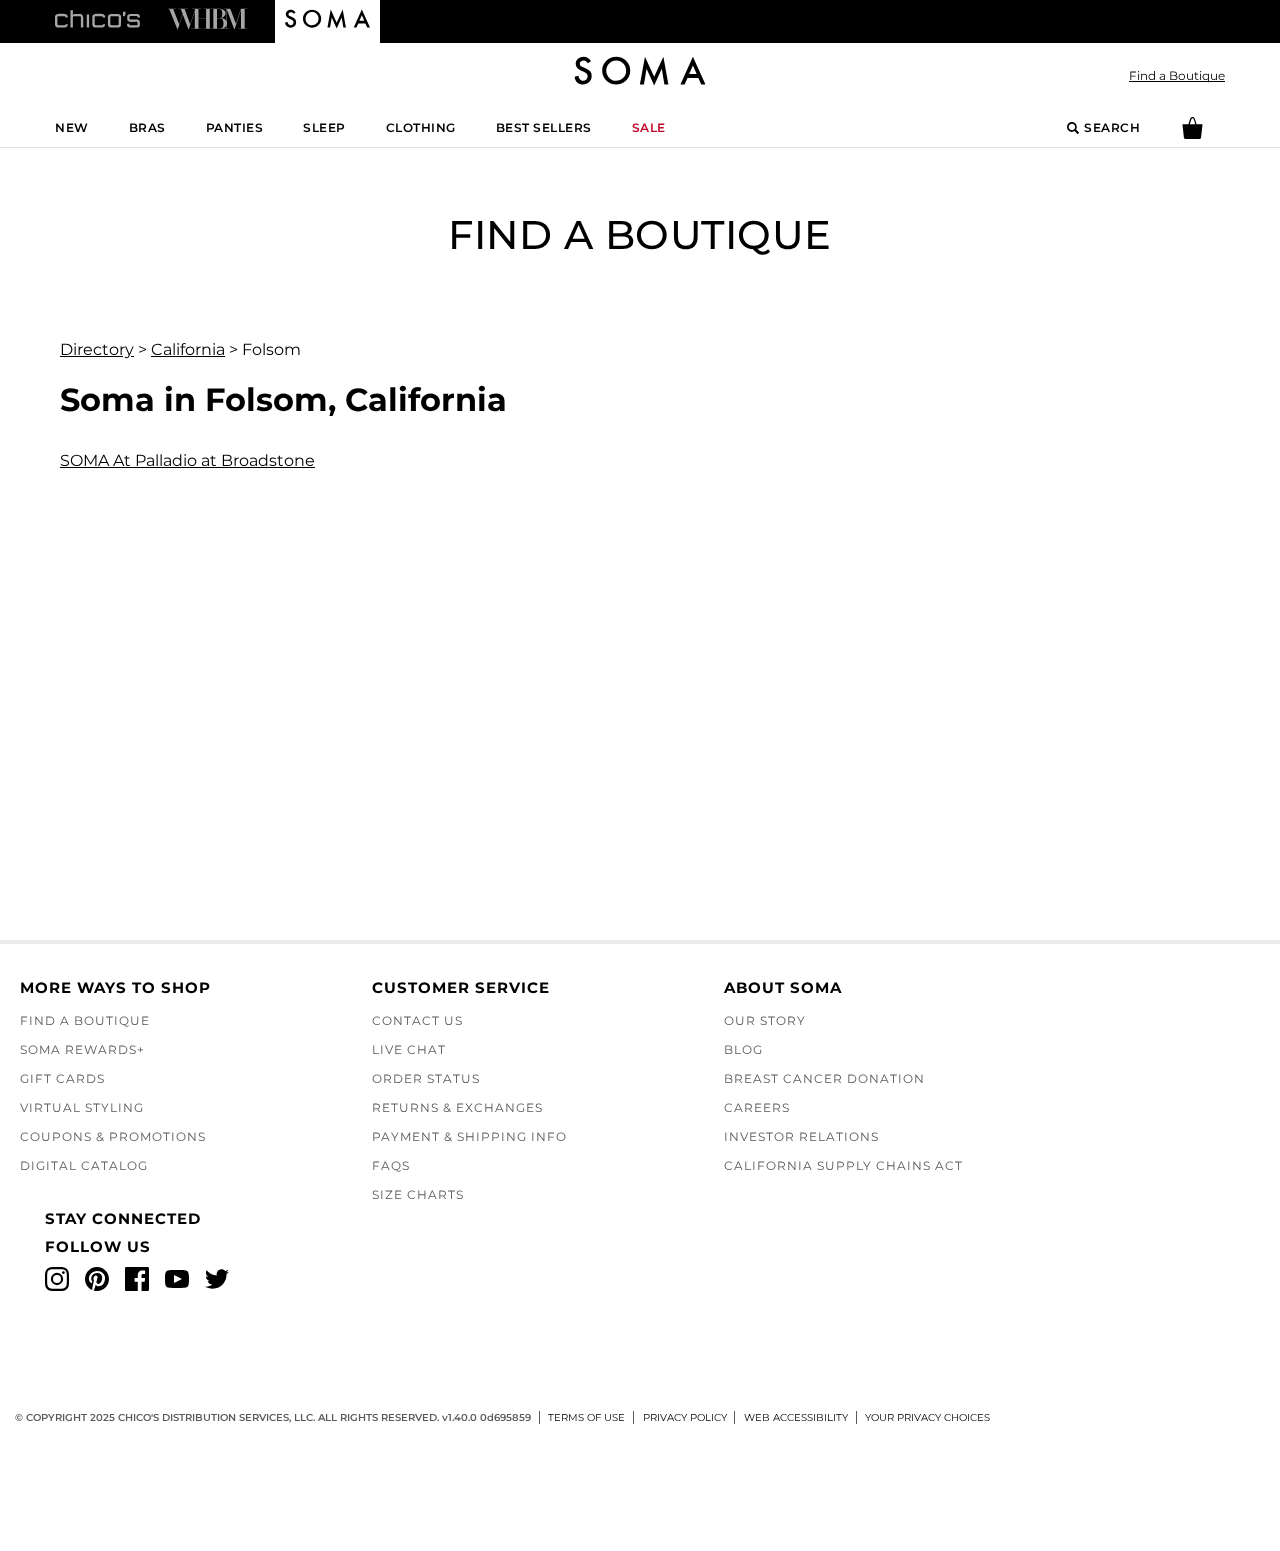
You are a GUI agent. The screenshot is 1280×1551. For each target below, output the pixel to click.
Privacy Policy (685, 1417)
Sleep (324, 127)
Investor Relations (801, 1136)
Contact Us (417, 1020)
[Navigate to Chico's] (97, 18)
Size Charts (418, 1194)
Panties (235, 127)
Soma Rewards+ (82, 1049)
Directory (97, 349)
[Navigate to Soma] (327, 22)
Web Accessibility (796, 1417)
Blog (743, 1049)
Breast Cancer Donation (824, 1078)
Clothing (421, 127)
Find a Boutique (1177, 75)
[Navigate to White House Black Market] (207, 18)
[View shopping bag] (1192, 134)
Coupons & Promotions (113, 1136)
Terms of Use (586, 1417)
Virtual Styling (82, 1107)
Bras (147, 127)
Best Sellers (544, 127)
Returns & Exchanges (457, 1107)
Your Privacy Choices (927, 1417)
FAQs (391, 1165)
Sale (649, 127)
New (72, 127)
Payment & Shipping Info (469, 1136)
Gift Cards (62, 1078)
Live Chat (409, 1049)
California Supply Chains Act (843, 1165)
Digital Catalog (84, 1165)
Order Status (426, 1078)
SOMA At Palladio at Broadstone (187, 460)
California (188, 349)
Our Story (765, 1020)
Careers (757, 1107)
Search (1112, 127)
